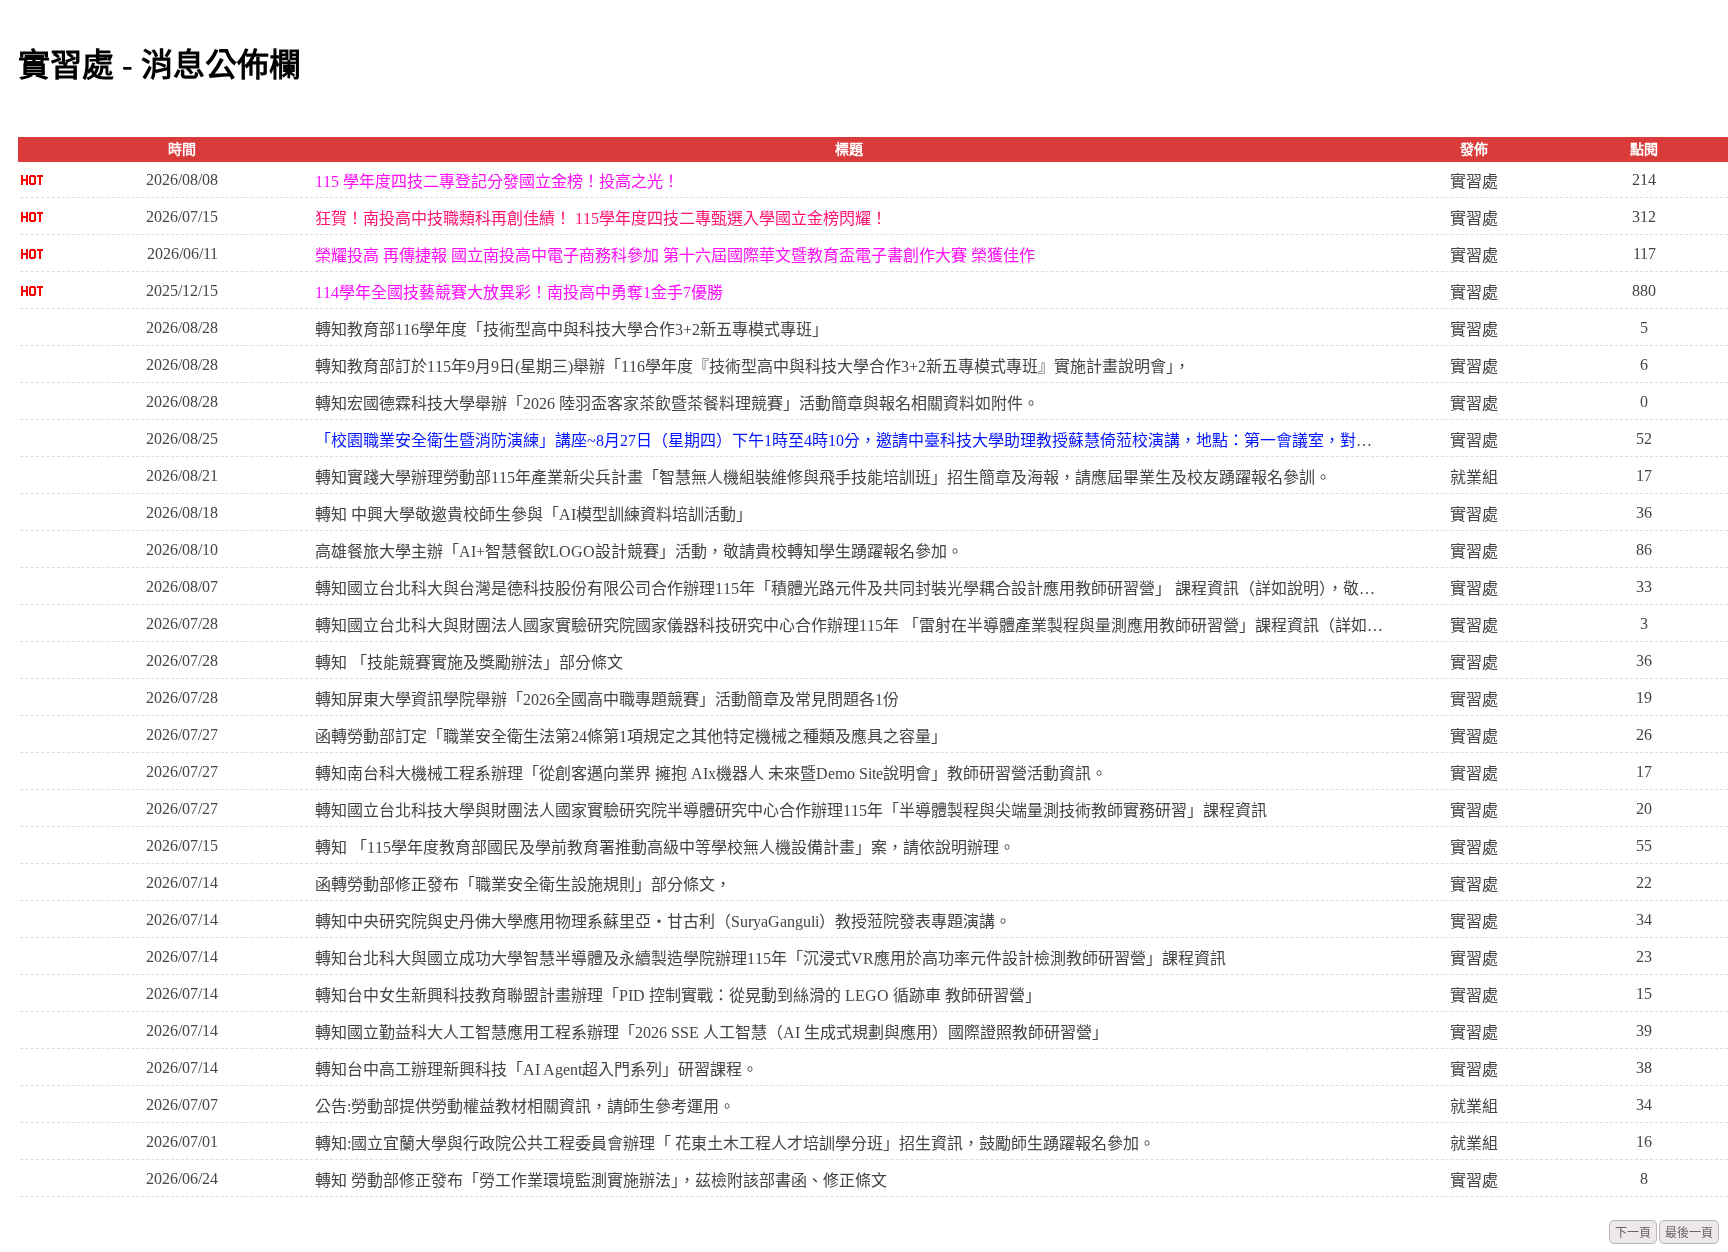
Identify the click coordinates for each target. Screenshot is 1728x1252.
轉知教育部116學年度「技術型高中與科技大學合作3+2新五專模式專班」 (571, 329)
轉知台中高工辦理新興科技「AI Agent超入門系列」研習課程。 (536, 1069)
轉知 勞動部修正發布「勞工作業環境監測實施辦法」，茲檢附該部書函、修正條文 (601, 1180)
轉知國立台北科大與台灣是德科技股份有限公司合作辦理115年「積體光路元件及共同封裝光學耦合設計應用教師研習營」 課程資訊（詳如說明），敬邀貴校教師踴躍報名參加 (849, 588)
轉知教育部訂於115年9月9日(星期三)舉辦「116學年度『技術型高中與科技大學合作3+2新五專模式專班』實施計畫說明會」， (752, 366)
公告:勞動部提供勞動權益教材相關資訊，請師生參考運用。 (525, 1106)
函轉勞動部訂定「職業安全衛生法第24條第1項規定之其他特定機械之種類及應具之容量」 (631, 736)
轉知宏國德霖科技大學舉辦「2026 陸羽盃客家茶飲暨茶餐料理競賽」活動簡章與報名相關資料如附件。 (677, 403)
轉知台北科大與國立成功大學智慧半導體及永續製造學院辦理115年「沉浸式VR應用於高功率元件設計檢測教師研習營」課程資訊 (770, 958)
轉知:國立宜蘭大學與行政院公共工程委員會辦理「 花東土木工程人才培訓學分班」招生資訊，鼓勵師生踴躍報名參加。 (735, 1143)
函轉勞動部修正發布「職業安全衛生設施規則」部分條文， (523, 884)
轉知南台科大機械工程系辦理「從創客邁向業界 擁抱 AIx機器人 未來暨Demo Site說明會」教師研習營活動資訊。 (711, 773)
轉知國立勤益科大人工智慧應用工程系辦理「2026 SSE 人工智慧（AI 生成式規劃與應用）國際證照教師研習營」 (711, 1032)
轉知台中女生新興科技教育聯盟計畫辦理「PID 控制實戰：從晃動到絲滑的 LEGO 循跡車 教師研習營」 (678, 995)
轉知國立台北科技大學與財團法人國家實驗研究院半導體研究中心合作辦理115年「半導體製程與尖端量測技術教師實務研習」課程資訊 (791, 810)
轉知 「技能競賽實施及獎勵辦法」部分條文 (469, 662)
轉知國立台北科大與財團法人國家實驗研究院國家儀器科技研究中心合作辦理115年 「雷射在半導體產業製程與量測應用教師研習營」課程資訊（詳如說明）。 (849, 625)
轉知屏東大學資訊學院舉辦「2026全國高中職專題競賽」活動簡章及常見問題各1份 (607, 699)
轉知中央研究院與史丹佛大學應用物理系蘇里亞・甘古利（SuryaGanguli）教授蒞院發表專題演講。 (663, 921)
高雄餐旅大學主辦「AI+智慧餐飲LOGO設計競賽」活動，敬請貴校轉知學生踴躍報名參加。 (639, 551)
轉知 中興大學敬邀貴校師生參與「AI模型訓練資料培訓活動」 (533, 514)
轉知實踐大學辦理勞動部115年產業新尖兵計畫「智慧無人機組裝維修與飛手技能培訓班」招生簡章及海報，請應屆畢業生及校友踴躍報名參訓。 (823, 477)
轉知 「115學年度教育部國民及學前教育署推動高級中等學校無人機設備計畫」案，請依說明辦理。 (665, 847)
